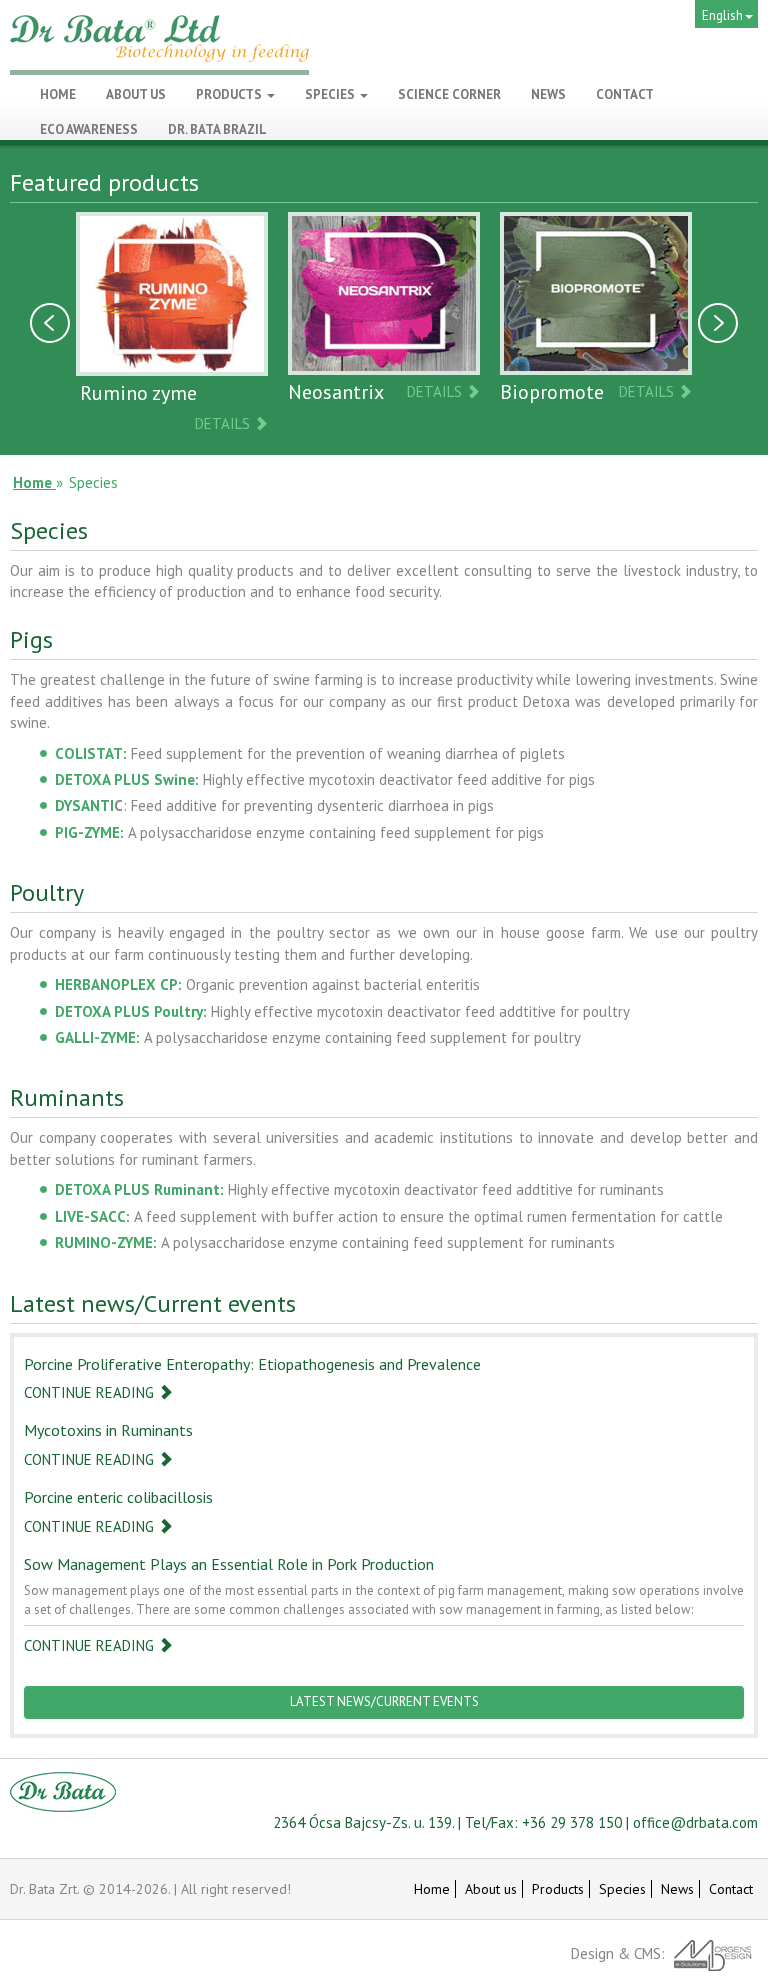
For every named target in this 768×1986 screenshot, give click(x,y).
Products (230, 94)
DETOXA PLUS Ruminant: (139, 1189)
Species (331, 94)
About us (491, 1889)
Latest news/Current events (384, 1701)
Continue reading (91, 1392)
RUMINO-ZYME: (106, 1242)
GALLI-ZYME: (97, 1037)
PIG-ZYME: (89, 832)
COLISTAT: (91, 753)
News (677, 1889)
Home (432, 1889)
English (722, 15)
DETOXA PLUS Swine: (127, 779)
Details (224, 423)
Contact (731, 1889)
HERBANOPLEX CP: (118, 984)
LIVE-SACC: (92, 1216)
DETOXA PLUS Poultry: (131, 1011)
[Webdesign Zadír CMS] (713, 1953)
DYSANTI (84, 805)
